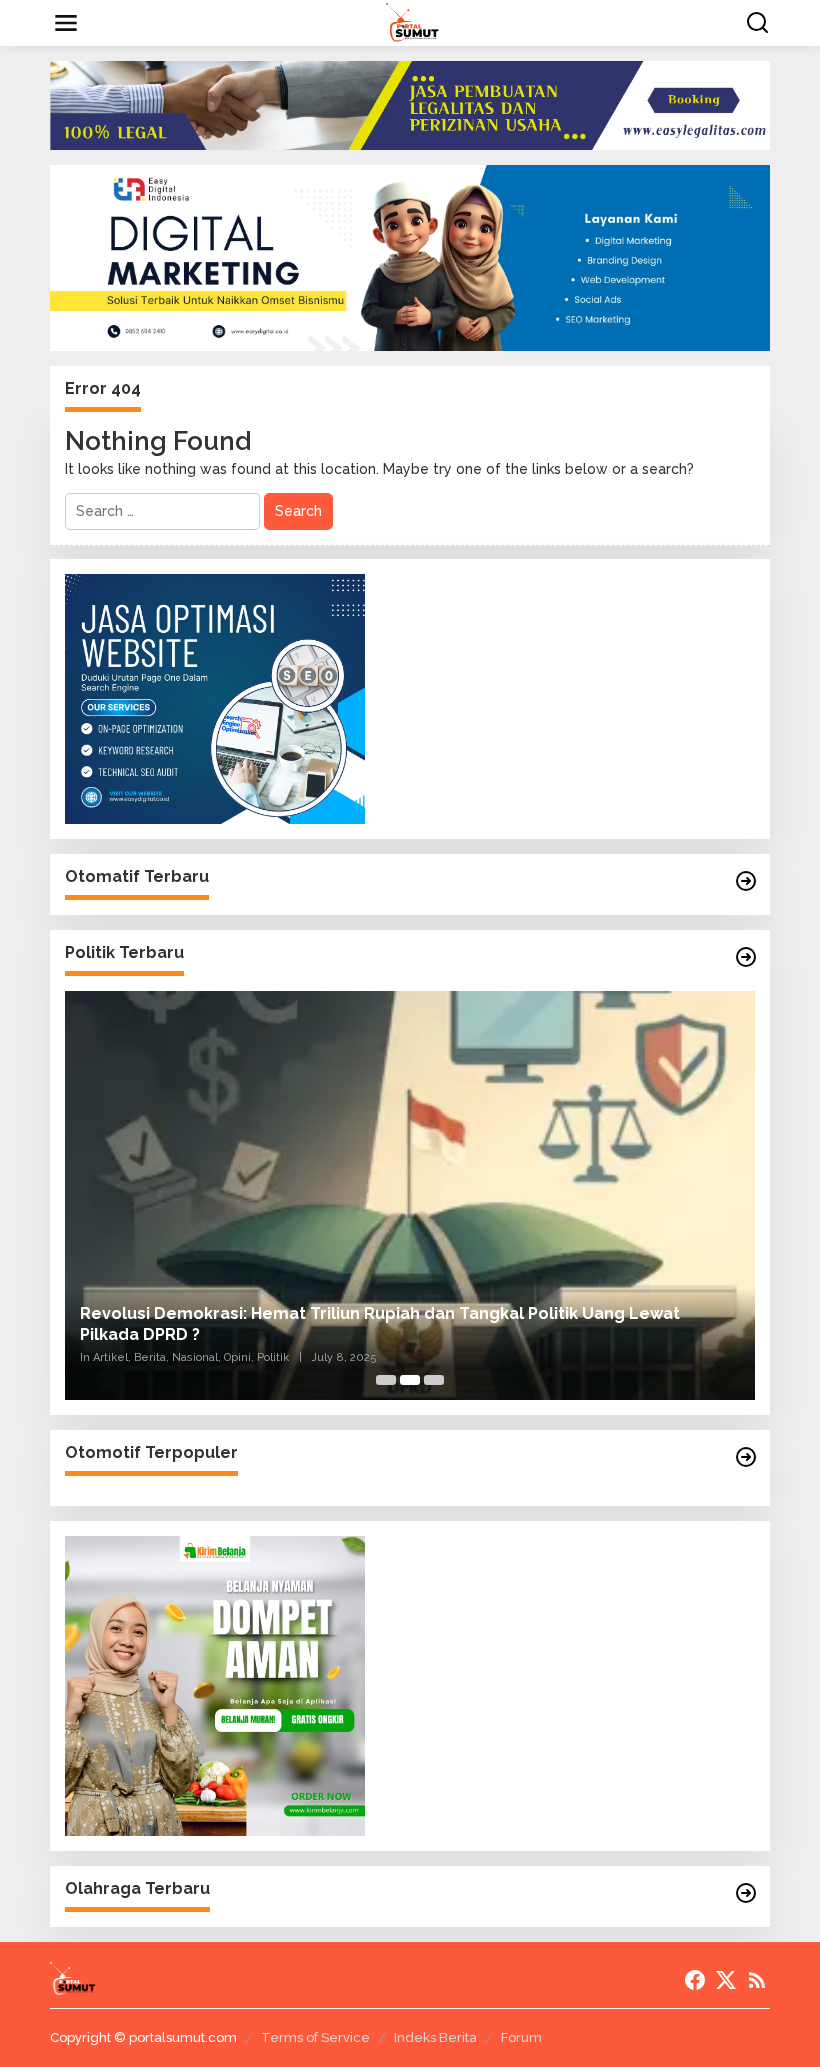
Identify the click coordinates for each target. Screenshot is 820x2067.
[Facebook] (695, 1980)
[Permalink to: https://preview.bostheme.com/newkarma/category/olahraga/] (746, 1893)
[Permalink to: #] (746, 881)
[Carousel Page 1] (386, 1380)
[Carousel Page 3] (434, 1380)
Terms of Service (315, 2037)
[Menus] (66, 23)
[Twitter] (726, 1980)
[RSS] (757, 1980)
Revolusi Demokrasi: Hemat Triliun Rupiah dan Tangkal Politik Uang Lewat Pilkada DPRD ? (380, 1324)
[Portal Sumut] (414, 22)
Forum (521, 2037)
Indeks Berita (435, 2037)
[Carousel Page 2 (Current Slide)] (410, 1380)
